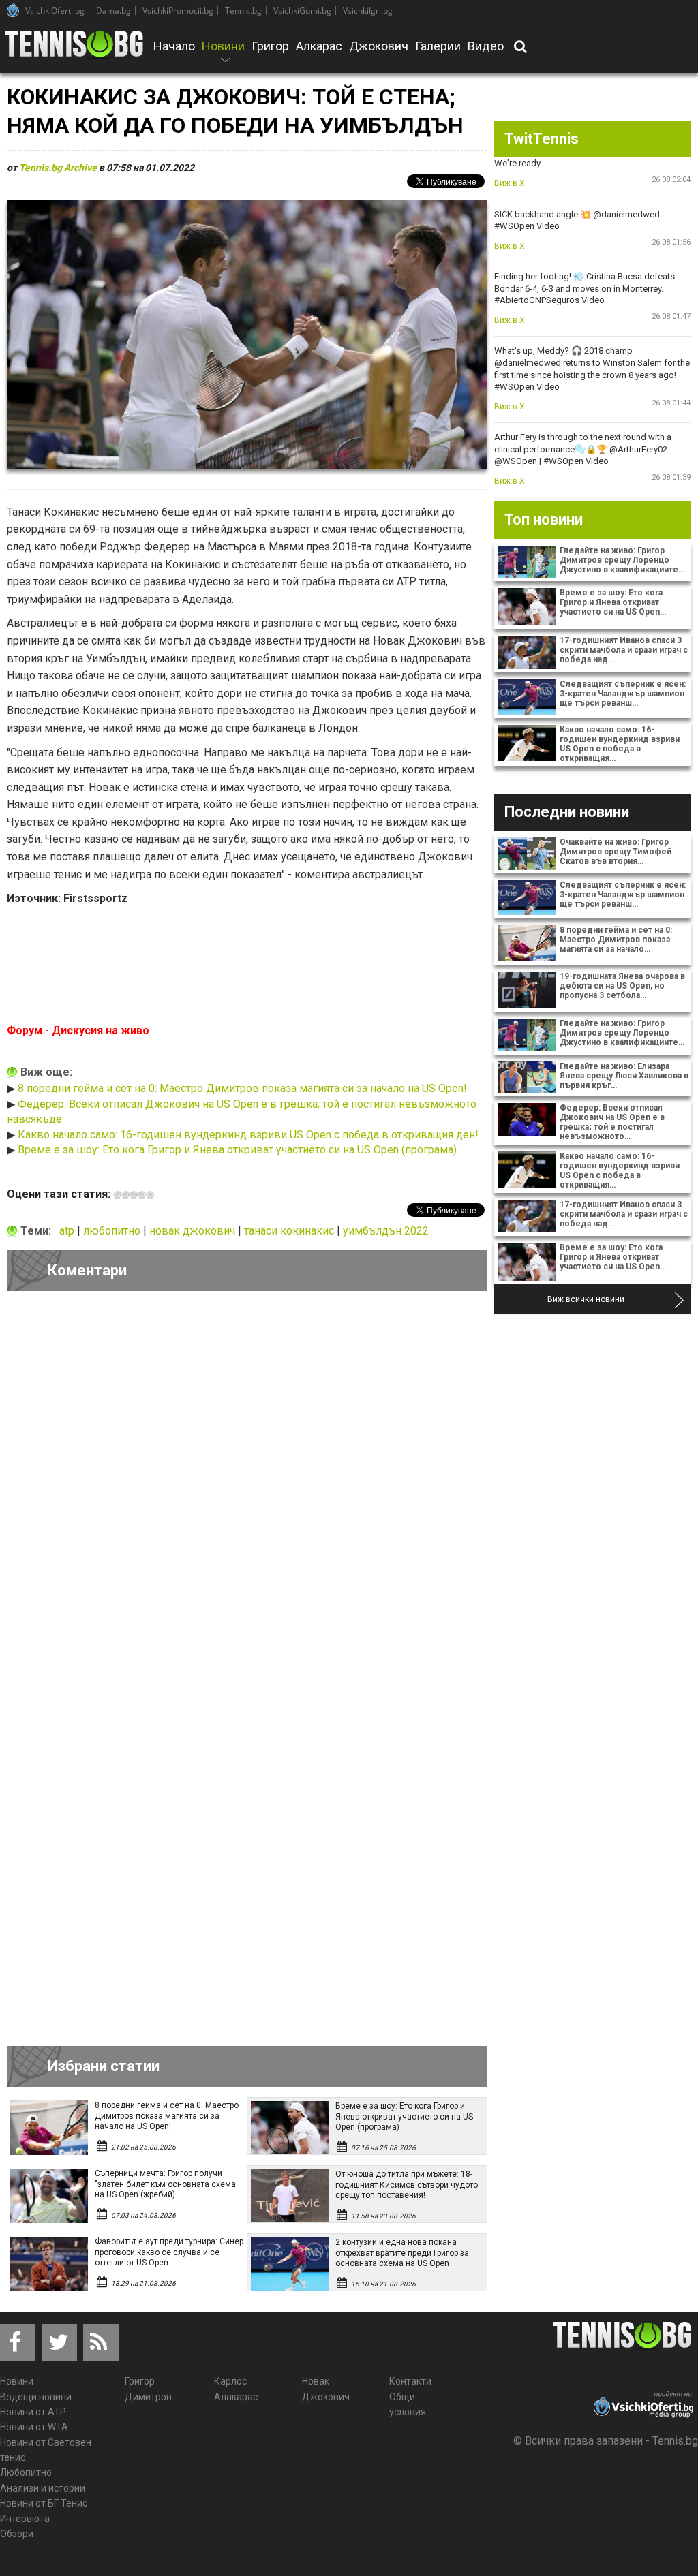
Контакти (410, 2381)
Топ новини (544, 519)
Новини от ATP (33, 2412)
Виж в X (510, 183)
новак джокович (194, 1231)
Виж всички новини (586, 1299)
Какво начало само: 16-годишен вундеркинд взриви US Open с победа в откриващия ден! (248, 1135)
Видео (486, 46)
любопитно (113, 1231)
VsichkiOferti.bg (55, 11)
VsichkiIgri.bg (368, 11)
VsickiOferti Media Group (13, 10)
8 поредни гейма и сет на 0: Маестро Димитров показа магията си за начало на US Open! (242, 1088)
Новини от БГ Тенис (44, 2503)
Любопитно (26, 2472)
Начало (174, 46)
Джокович (379, 46)
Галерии (438, 46)
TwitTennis (542, 139)
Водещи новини (36, 2397)
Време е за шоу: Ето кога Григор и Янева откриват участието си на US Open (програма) (237, 1150)
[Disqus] (247, 1489)
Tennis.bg (243, 11)
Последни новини (567, 812)
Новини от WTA (34, 2427)
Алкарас (319, 46)
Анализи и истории (43, 2488)
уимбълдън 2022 (386, 1231)
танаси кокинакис (290, 1231)
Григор (270, 46)
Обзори (17, 2534)
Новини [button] (223, 55)
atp (68, 1231)
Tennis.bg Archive (58, 168)
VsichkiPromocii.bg (178, 11)
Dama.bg (113, 11)
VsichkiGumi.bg (302, 11)
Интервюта (25, 2519)
